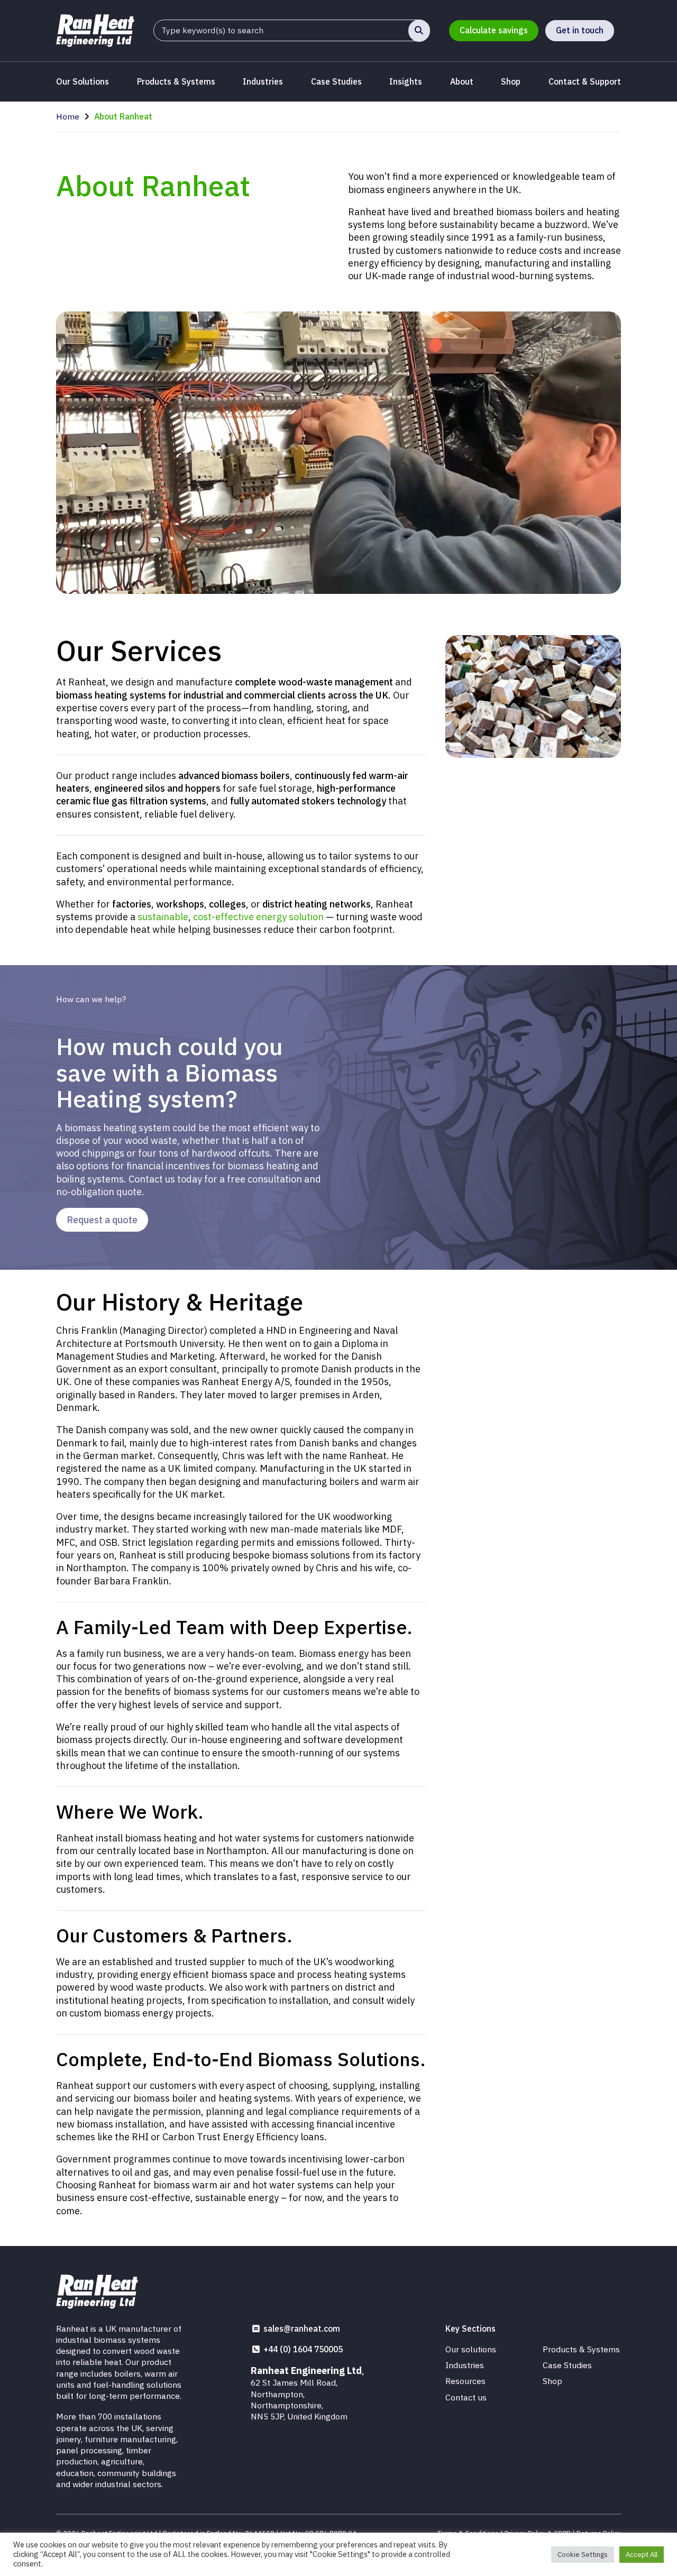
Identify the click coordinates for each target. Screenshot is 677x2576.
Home (68, 116)
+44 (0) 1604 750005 (303, 2349)
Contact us (466, 2397)
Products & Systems (176, 81)
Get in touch (580, 30)
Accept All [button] (642, 2555)
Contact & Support (585, 81)
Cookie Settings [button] (583, 2555)
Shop (511, 81)
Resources (465, 2381)
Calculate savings (494, 30)
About (462, 81)
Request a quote (102, 1220)
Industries (263, 81)
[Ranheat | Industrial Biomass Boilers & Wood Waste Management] (95, 30)
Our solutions (471, 2349)
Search (419, 30)
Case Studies (336, 81)
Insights (406, 81)
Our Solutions (83, 81)
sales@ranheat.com (302, 2329)
